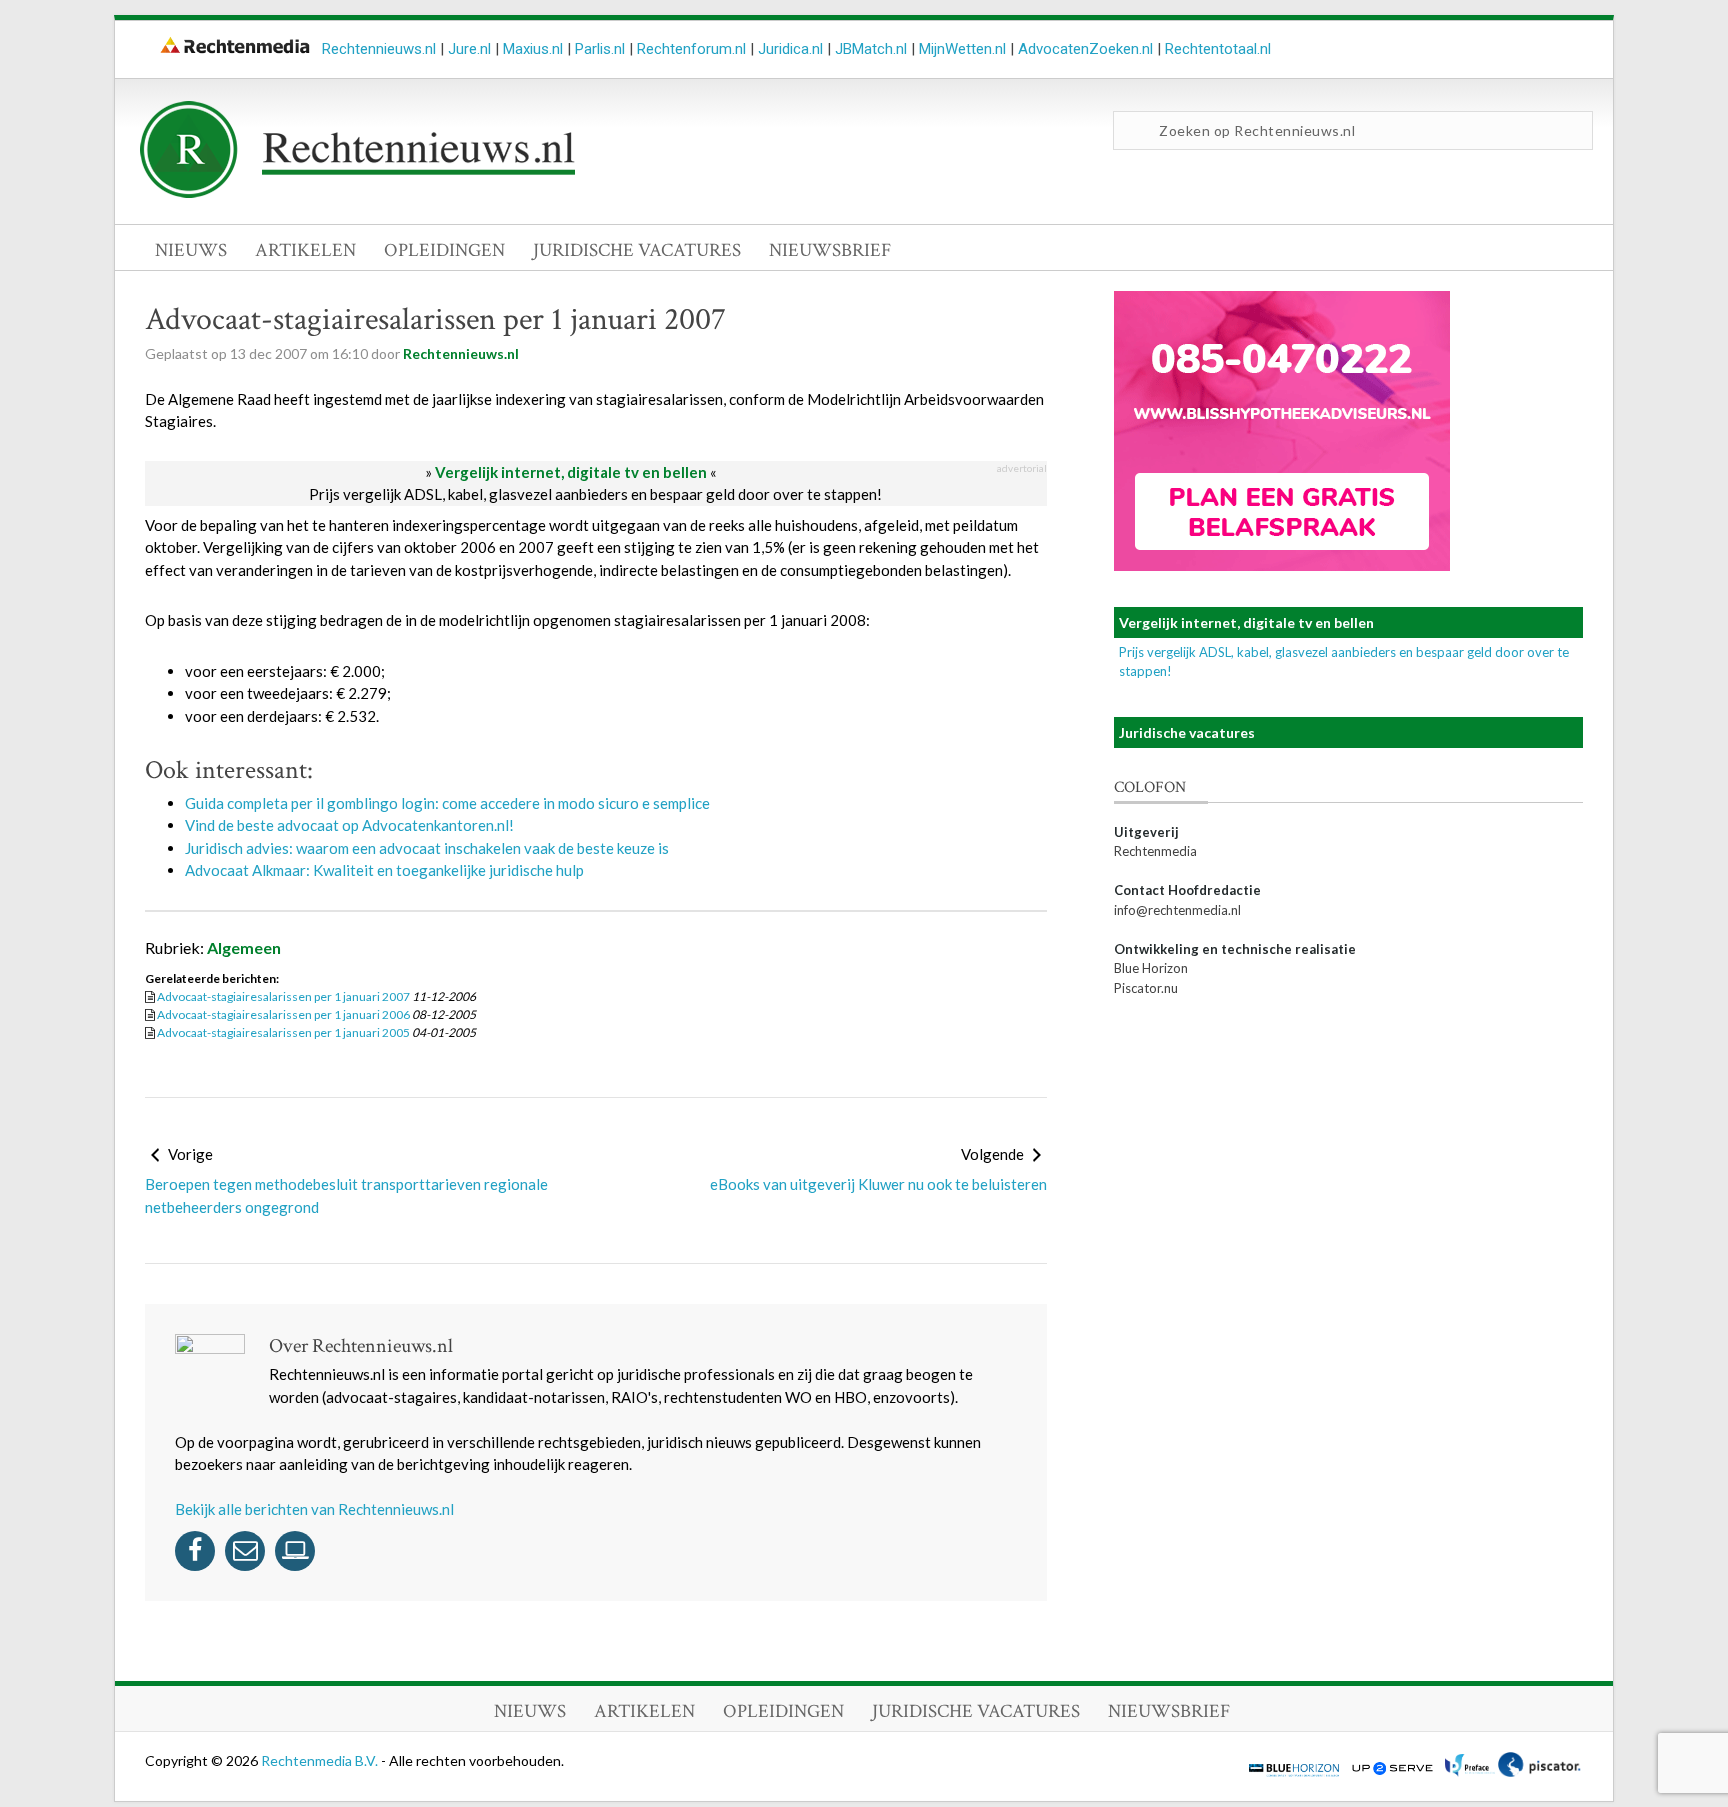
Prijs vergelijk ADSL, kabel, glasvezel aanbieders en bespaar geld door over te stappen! (595, 494)
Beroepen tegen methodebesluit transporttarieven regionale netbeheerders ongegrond (346, 1195)
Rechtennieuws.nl (379, 49)
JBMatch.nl (871, 49)
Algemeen (244, 947)
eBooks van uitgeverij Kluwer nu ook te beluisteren (878, 1184)
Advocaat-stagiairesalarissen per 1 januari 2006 (283, 1014)
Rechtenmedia (1155, 851)
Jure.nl (469, 49)
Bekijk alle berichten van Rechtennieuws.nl (314, 1509)
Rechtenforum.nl (691, 49)
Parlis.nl (600, 49)
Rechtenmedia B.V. (321, 1760)
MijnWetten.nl (962, 49)
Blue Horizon (1151, 968)
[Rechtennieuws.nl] (358, 193)
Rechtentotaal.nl (1218, 49)
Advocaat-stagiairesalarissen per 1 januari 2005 (283, 1032)
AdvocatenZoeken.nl (1085, 49)
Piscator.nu (1146, 988)
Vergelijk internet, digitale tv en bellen (571, 472)
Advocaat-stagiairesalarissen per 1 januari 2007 (283, 996)
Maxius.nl (533, 49)
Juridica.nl (790, 49)
